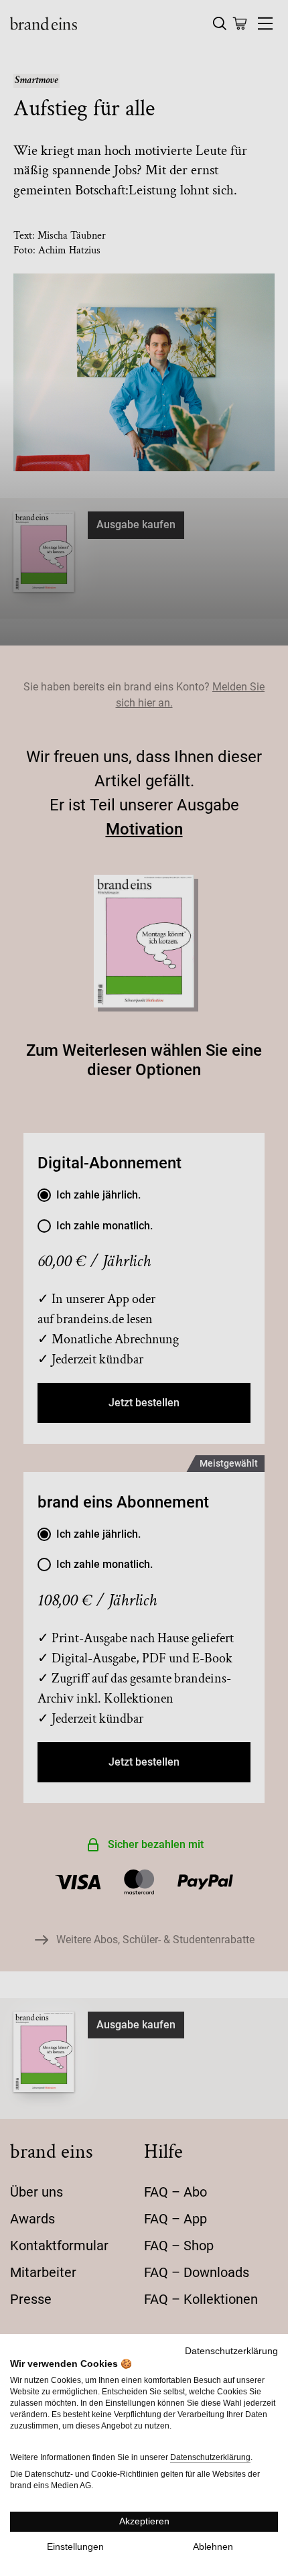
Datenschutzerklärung (231, 2351)
